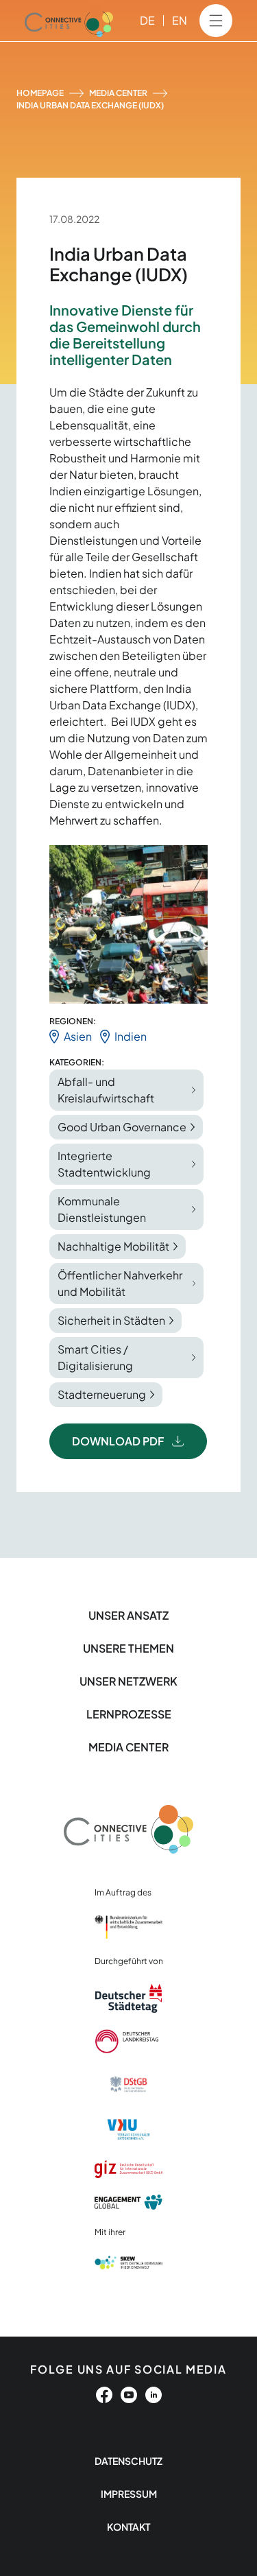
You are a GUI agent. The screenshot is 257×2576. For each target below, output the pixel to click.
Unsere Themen (128, 1648)
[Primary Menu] (216, 21)
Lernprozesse (129, 1714)
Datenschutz (128, 2461)
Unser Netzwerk (128, 1681)
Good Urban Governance (122, 1127)
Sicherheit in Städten (111, 1320)
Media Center (118, 93)
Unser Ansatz (128, 1615)
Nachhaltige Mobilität (113, 1246)
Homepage (40, 93)
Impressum (129, 2494)
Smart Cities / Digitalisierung (95, 1357)
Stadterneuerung (102, 1394)
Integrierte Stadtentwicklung (104, 1164)
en (180, 20)
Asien (78, 1036)
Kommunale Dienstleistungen (102, 1209)
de (147, 20)
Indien (131, 1036)
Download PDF (118, 1441)
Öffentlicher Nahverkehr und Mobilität (120, 1283)
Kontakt (128, 2527)
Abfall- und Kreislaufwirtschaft (106, 1090)
